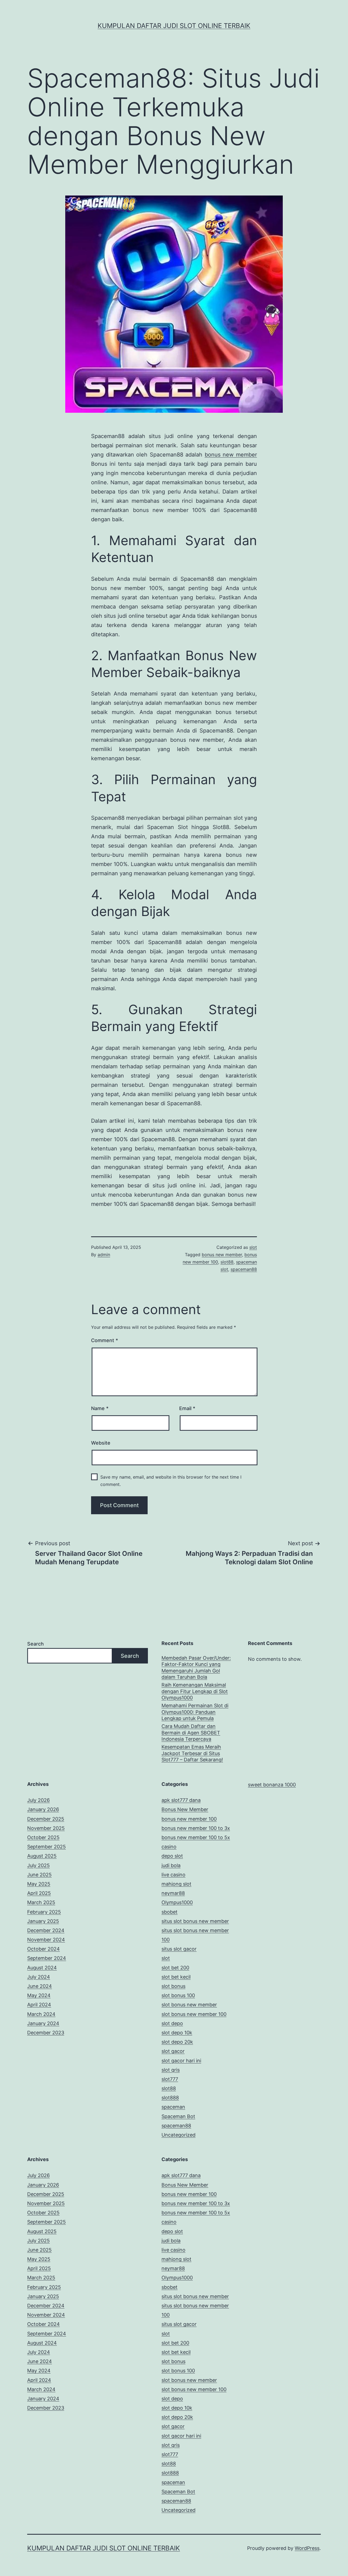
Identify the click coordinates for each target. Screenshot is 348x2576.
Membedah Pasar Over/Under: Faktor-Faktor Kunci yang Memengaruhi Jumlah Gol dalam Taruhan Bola (196, 1667)
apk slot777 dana (181, 1800)
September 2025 (46, 1847)
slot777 (170, 2079)
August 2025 (42, 1856)
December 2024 (46, 1930)
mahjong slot (176, 1884)
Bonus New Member (185, 1809)
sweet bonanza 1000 (272, 1785)
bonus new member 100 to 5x (196, 1837)
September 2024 (47, 1958)
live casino (173, 1875)
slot (253, 1247)
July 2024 (39, 1977)
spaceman (173, 2107)
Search (35, 1644)
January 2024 (43, 2023)
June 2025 (39, 1875)
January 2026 (43, 1809)
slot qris (171, 2070)
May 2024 (39, 1995)
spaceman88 (244, 1269)
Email (187, 1408)
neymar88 (173, 1893)
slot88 (227, 1262)
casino (169, 1847)
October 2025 (43, 1837)
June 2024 (40, 1986)
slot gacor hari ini (181, 2061)
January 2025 (43, 1921)
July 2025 (38, 1865)
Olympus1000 (177, 1902)
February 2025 (44, 1912)
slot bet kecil (176, 1977)
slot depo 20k (177, 2042)
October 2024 (43, 1949)
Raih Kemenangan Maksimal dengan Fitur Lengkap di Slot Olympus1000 (195, 1691)
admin (104, 1255)
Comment (105, 1340)
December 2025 (46, 1819)
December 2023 (46, 2033)
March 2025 (41, 1902)
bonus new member (231, 455)
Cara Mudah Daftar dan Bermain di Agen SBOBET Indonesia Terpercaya (191, 1733)
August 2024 (42, 1968)
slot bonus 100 (178, 1995)
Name (100, 1408)
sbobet (170, 1912)
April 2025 (39, 1893)
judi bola (171, 1865)
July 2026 (38, 1800)
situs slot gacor (179, 1949)
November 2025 (46, 1828)
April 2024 (39, 2005)
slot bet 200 (175, 1968)
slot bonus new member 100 (194, 2014)
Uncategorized (178, 2135)
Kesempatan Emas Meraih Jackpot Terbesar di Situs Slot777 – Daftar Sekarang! (192, 1753)
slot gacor (173, 2051)
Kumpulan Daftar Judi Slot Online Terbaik (174, 26)
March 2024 (41, 2014)
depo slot (172, 1856)
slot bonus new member (189, 2005)
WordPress (307, 2548)
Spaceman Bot (178, 2116)
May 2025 (39, 1884)
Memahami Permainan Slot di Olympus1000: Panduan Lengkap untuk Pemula (195, 1712)
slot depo (172, 2023)
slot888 (170, 2098)
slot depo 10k (177, 2033)
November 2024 (46, 1940)
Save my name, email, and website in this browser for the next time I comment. (171, 1481)
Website (101, 1443)
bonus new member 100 (189, 1819)
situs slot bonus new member (195, 1921)
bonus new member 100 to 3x (196, 1828)
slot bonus (173, 1986)
